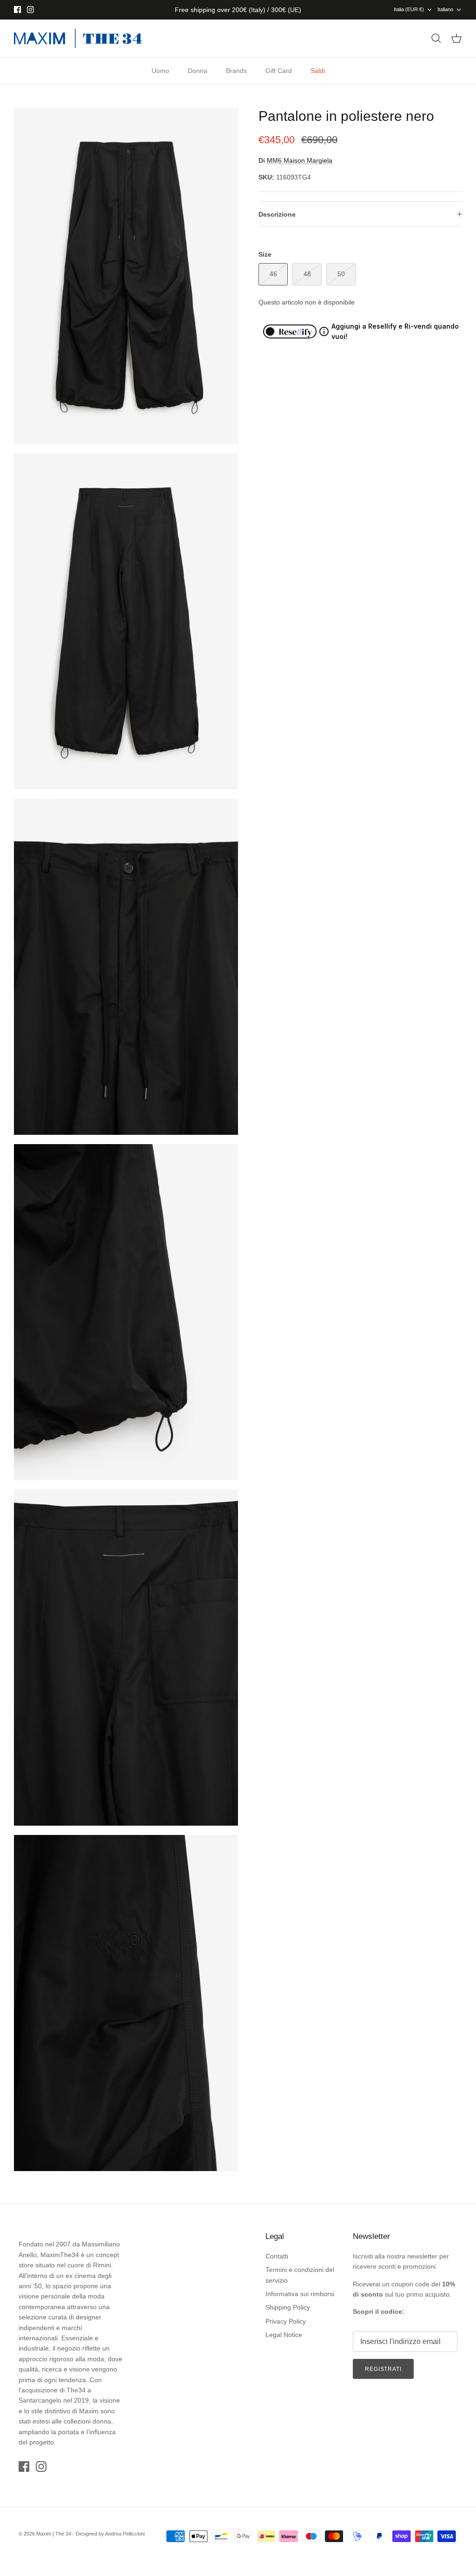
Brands (236, 71)
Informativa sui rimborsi (300, 2294)
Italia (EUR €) (409, 9)
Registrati (383, 2369)
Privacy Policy (286, 2321)
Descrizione (277, 214)
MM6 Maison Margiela (300, 160)
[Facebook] (17, 10)
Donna (198, 71)
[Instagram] (30, 10)
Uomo (160, 71)
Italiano (445, 9)
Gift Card (279, 71)
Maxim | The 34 (54, 2534)
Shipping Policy (288, 2307)
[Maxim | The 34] (78, 39)
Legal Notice (284, 2335)
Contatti (277, 2256)
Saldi (318, 71)
